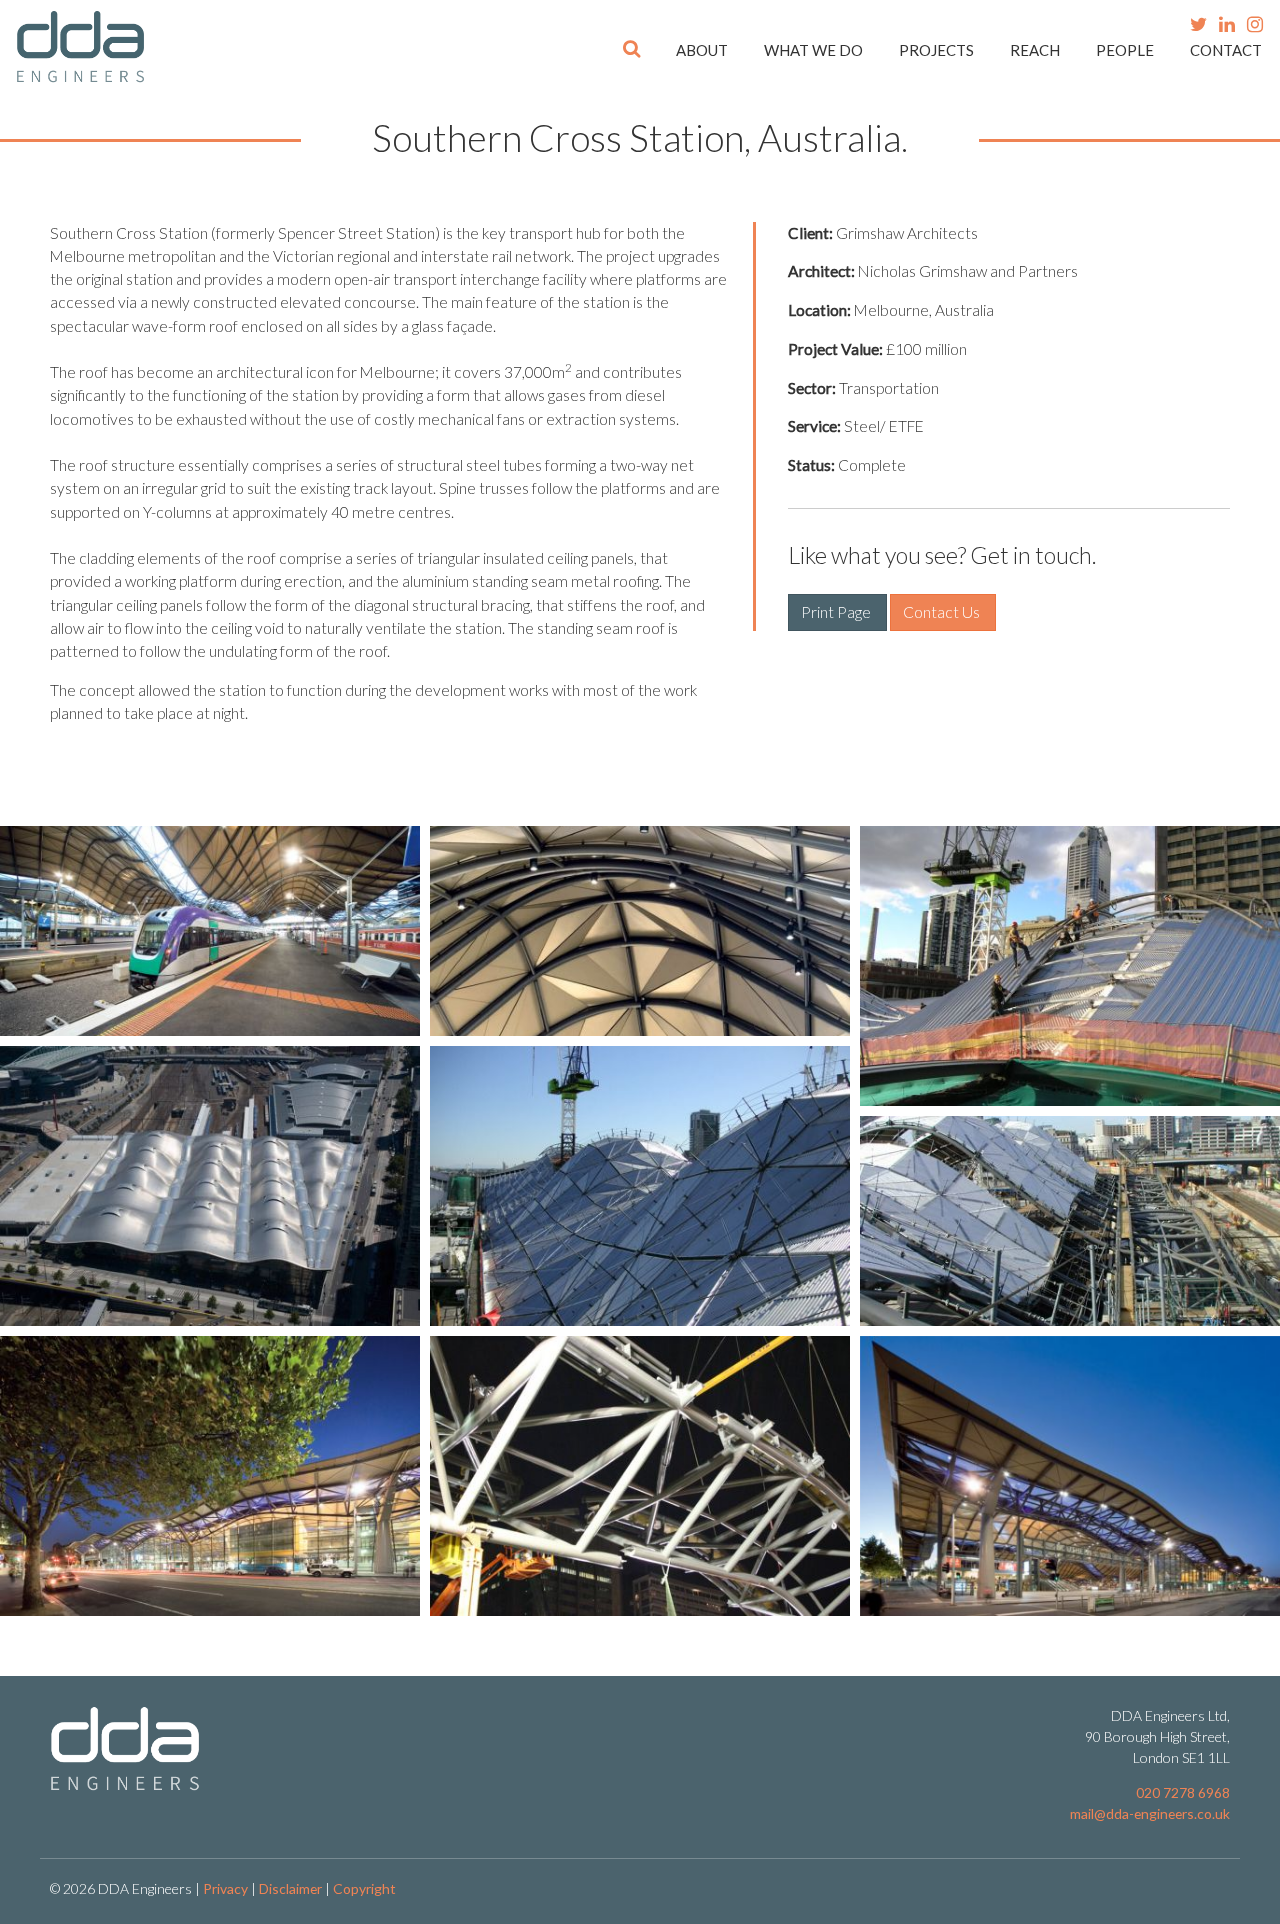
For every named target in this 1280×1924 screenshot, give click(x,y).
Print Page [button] (837, 612)
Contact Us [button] (943, 612)
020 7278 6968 (1183, 1792)
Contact (1226, 50)
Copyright (364, 1888)
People (1125, 50)
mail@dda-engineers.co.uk (1150, 1813)
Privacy (225, 1888)
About (702, 50)
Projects (936, 50)
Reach (1035, 50)
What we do (813, 50)
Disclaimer (290, 1888)
